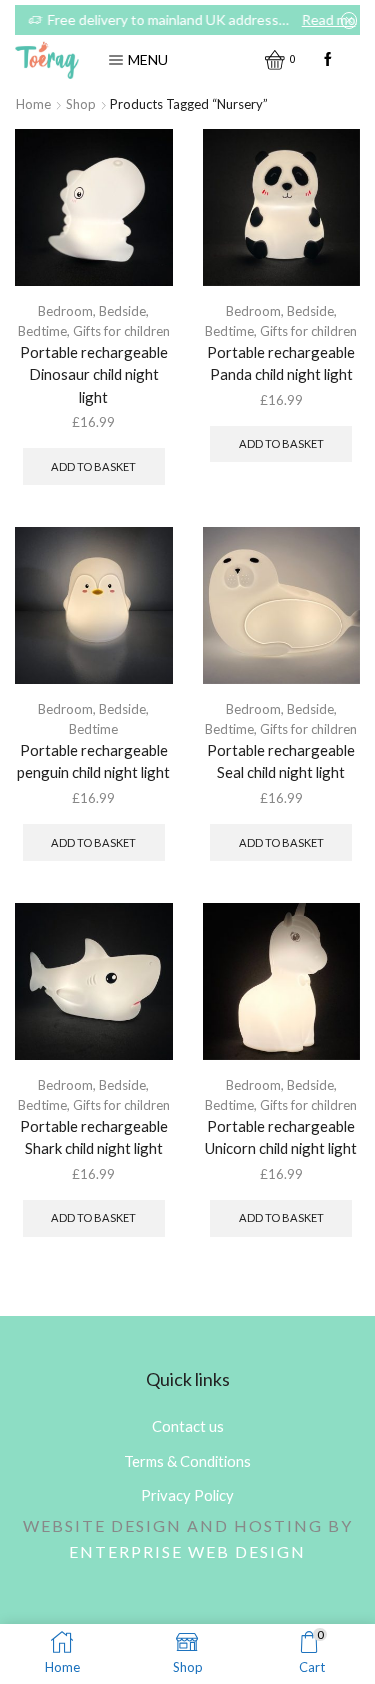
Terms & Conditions (187, 1461)
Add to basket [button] (93, 466)
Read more (324, 19)
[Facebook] (328, 60)
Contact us (188, 1426)
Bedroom (65, 311)
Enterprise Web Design (187, 1551)
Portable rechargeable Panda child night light (281, 363)
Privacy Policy (187, 1495)
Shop (81, 104)
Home (33, 104)
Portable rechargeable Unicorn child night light (281, 1137)
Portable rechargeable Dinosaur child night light (94, 374)
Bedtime (42, 331)
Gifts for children (121, 331)
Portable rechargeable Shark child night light (94, 1137)
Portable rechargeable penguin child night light (93, 761)
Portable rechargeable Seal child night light (281, 761)
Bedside (122, 311)
